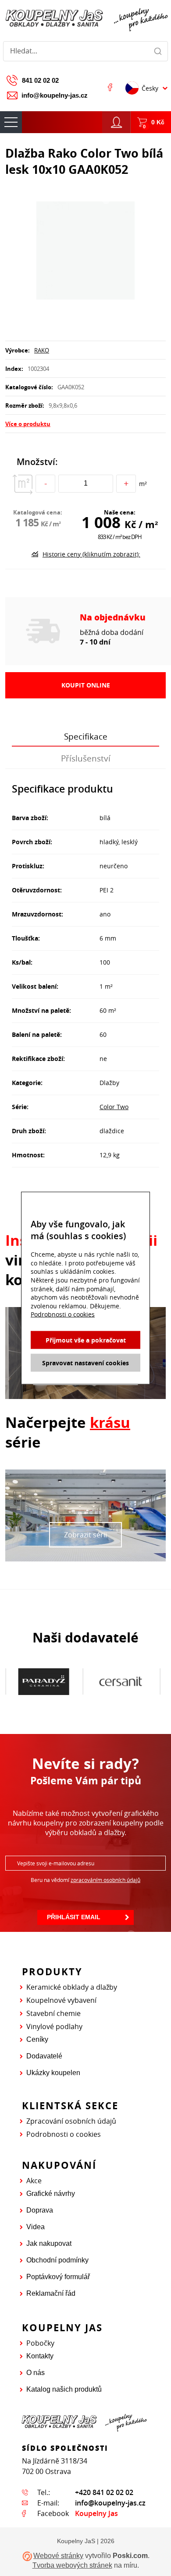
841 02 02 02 (40, 80)
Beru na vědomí (85, 1880)
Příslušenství (86, 758)
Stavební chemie (53, 2013)
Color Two (114, 1107)
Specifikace (86, 737)
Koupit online (86, 685)
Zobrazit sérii (85, 1535)
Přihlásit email (74, 1917)
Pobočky (40, 2343)
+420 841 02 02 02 (104, 2492)
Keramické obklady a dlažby (72, 1987)
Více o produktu (28, 424)
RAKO (42, 350)
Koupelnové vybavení (61, 2000)
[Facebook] (110, 87)
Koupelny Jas (96, 2513)
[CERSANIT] (50, 1682)
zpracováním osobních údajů (105, 1880)
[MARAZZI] (127, 1681)
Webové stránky (58, 2556)
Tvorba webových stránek (72, 2565)
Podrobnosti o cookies (64, 2134)
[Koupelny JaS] (85, 19)
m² (143, 484)
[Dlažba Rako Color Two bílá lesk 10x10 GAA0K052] (85, 251)
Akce (34, 2181)
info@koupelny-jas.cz (55, 95)
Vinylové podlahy (54, 2026)
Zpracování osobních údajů (71, 2121)
